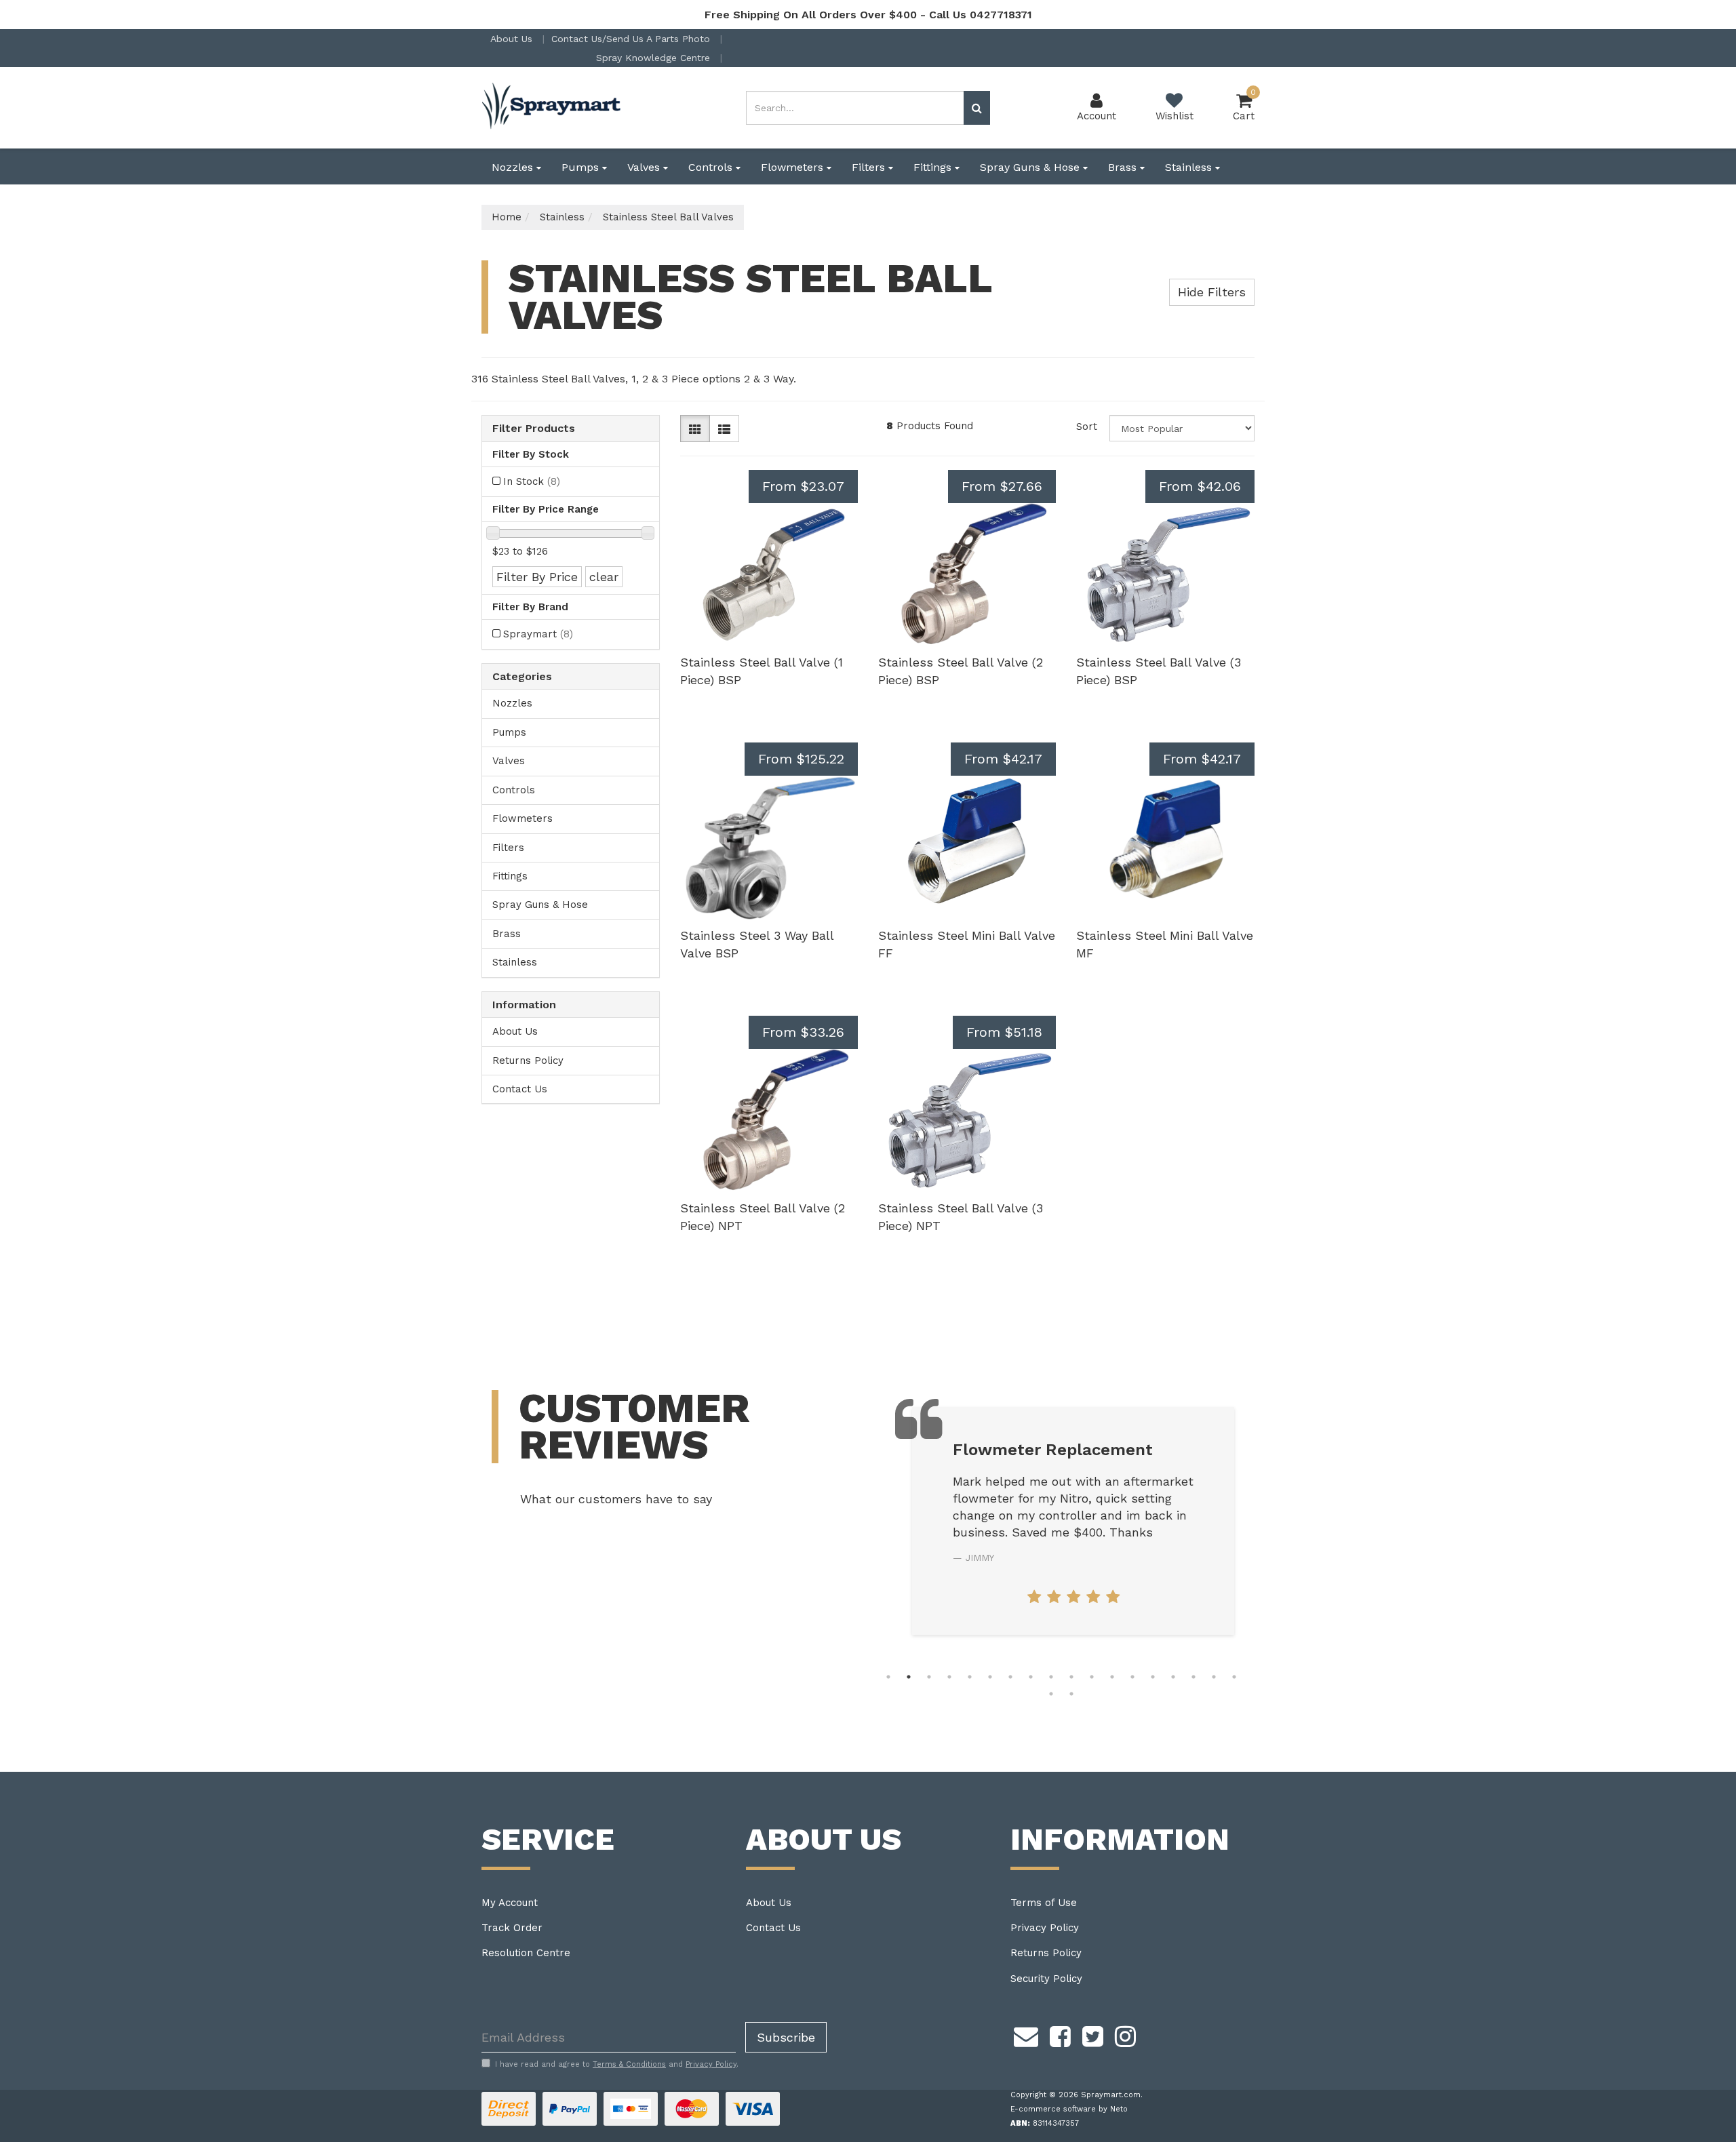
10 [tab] (1071, 1677)
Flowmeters (794, 167)
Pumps (582, 167)
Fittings (934, 167)
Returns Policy (528, 1060)
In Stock (532, 481)
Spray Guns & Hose (1031, 167)
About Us (513, 39)
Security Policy (1046, 1979)
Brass (1124, 167)
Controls (712, 167)
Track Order (512, 1928)
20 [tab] (1071, 1694)
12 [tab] (1112, 1677)
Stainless (1190, 167)
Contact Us (520, 1089)
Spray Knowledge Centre (655, 58)
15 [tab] (1173, 1677)
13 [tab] (1132, 1677)
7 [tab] (1010, 1677)
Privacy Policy (1045, 1928)
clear (604, 577)
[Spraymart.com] (553, 107)
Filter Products (534, 429)
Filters (870, 167)
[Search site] (977, 108)
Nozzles (514, 167)
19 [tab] (1051, 1694)
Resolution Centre (526, 1953)
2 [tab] (909, 1677)
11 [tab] (1092, 1677)
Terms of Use (1044, 1903)
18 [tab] (1234, 1677)
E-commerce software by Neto (1069, 2109)
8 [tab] (1031, 1677)
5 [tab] (970, 1677)
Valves (645, 167)
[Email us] (1026, 2034)
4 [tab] (949, 1677)
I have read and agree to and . (617, 2064)
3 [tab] (929, 1677)
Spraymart (538, 634)
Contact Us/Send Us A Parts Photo (632, 39)
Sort (1087, 427)
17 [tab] (1214, 1677)
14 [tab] (1153, 1677)
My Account (510, 1903)
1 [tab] (888, 1677)
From (803, 486)
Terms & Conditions (629, 2064)
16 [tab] (1193, 1677)
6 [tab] (990, 1677)
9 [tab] (1051, 1677)
